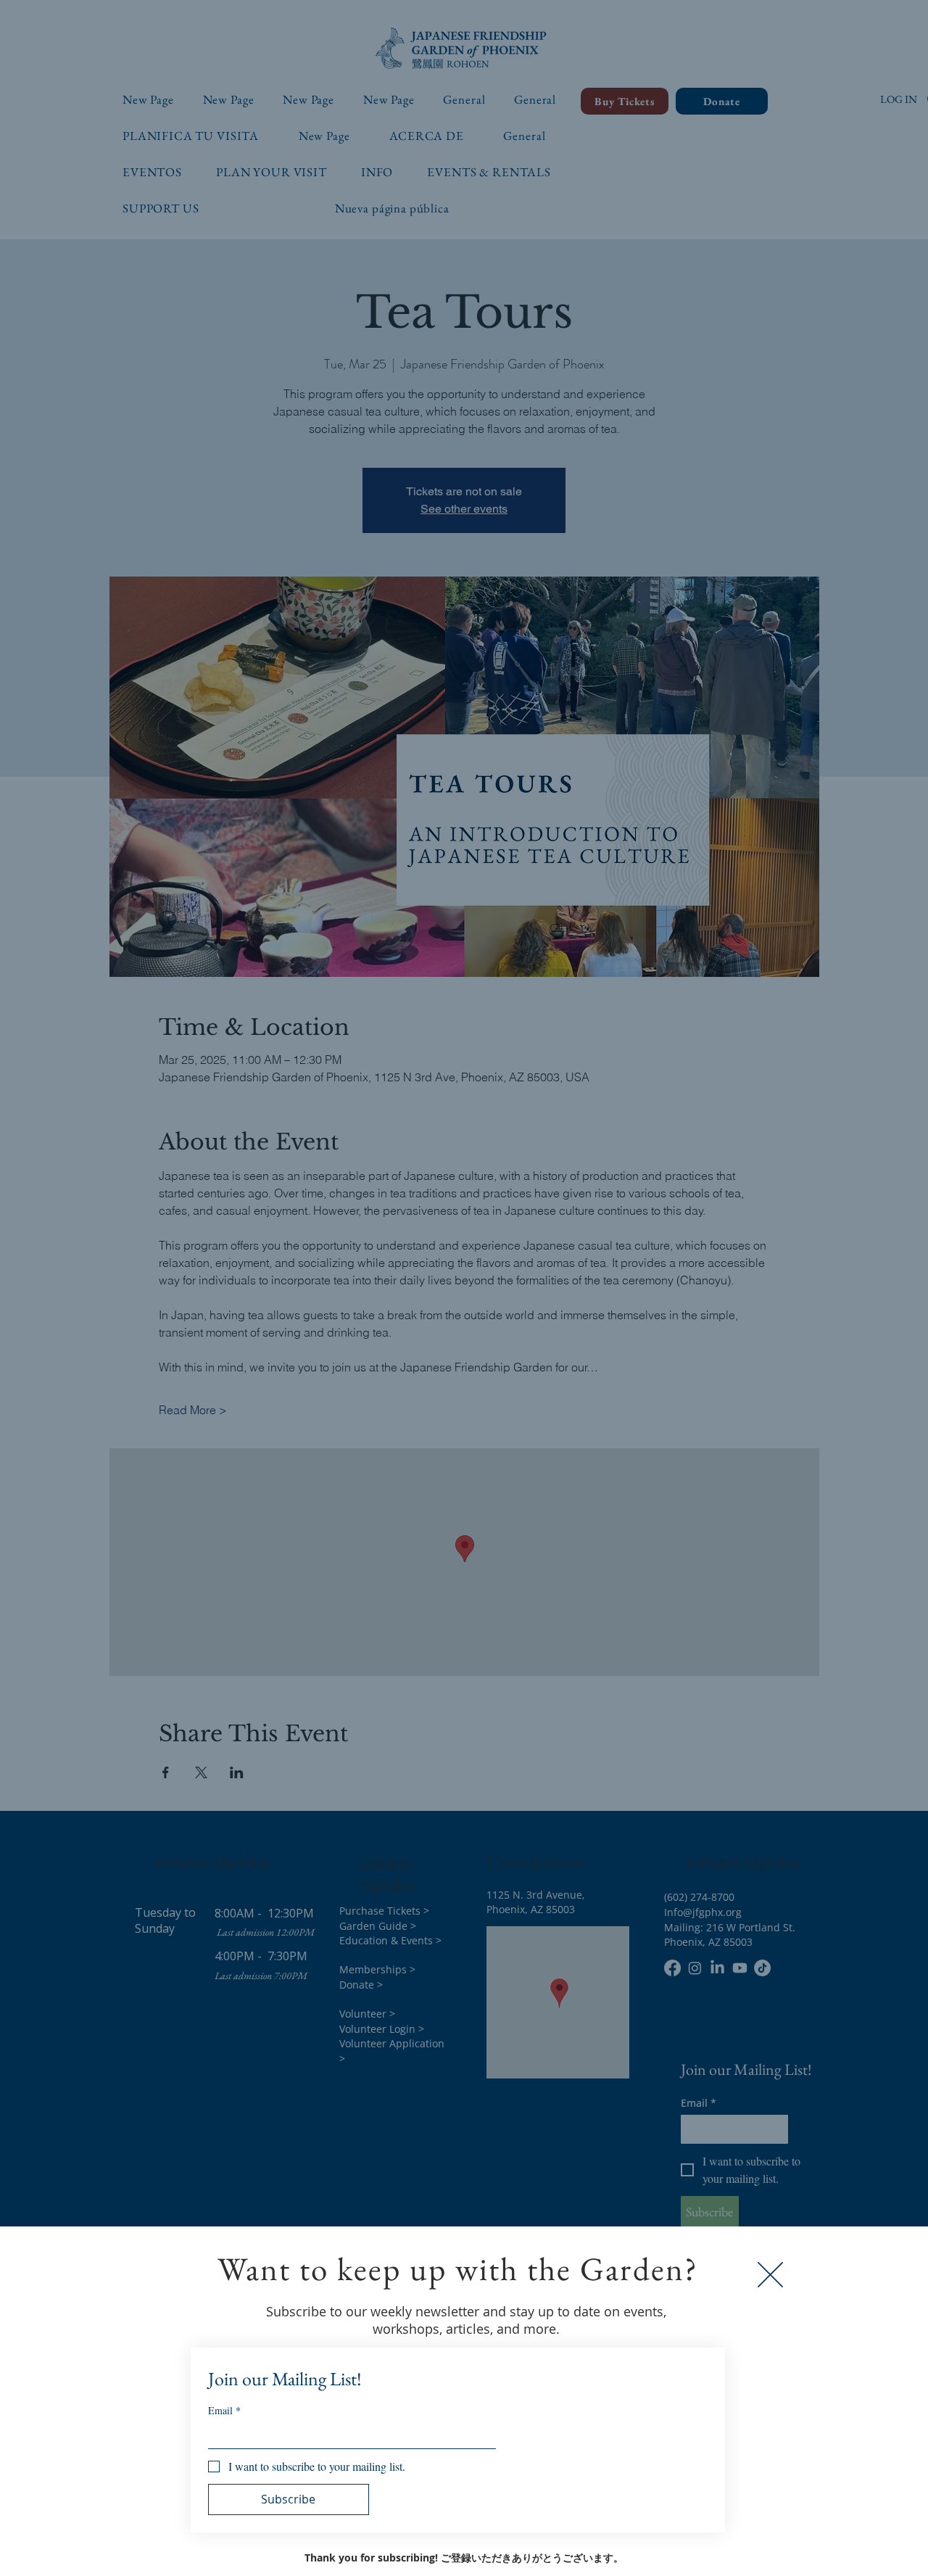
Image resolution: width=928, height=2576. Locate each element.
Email (224, 2410)
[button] (770, 2275)
